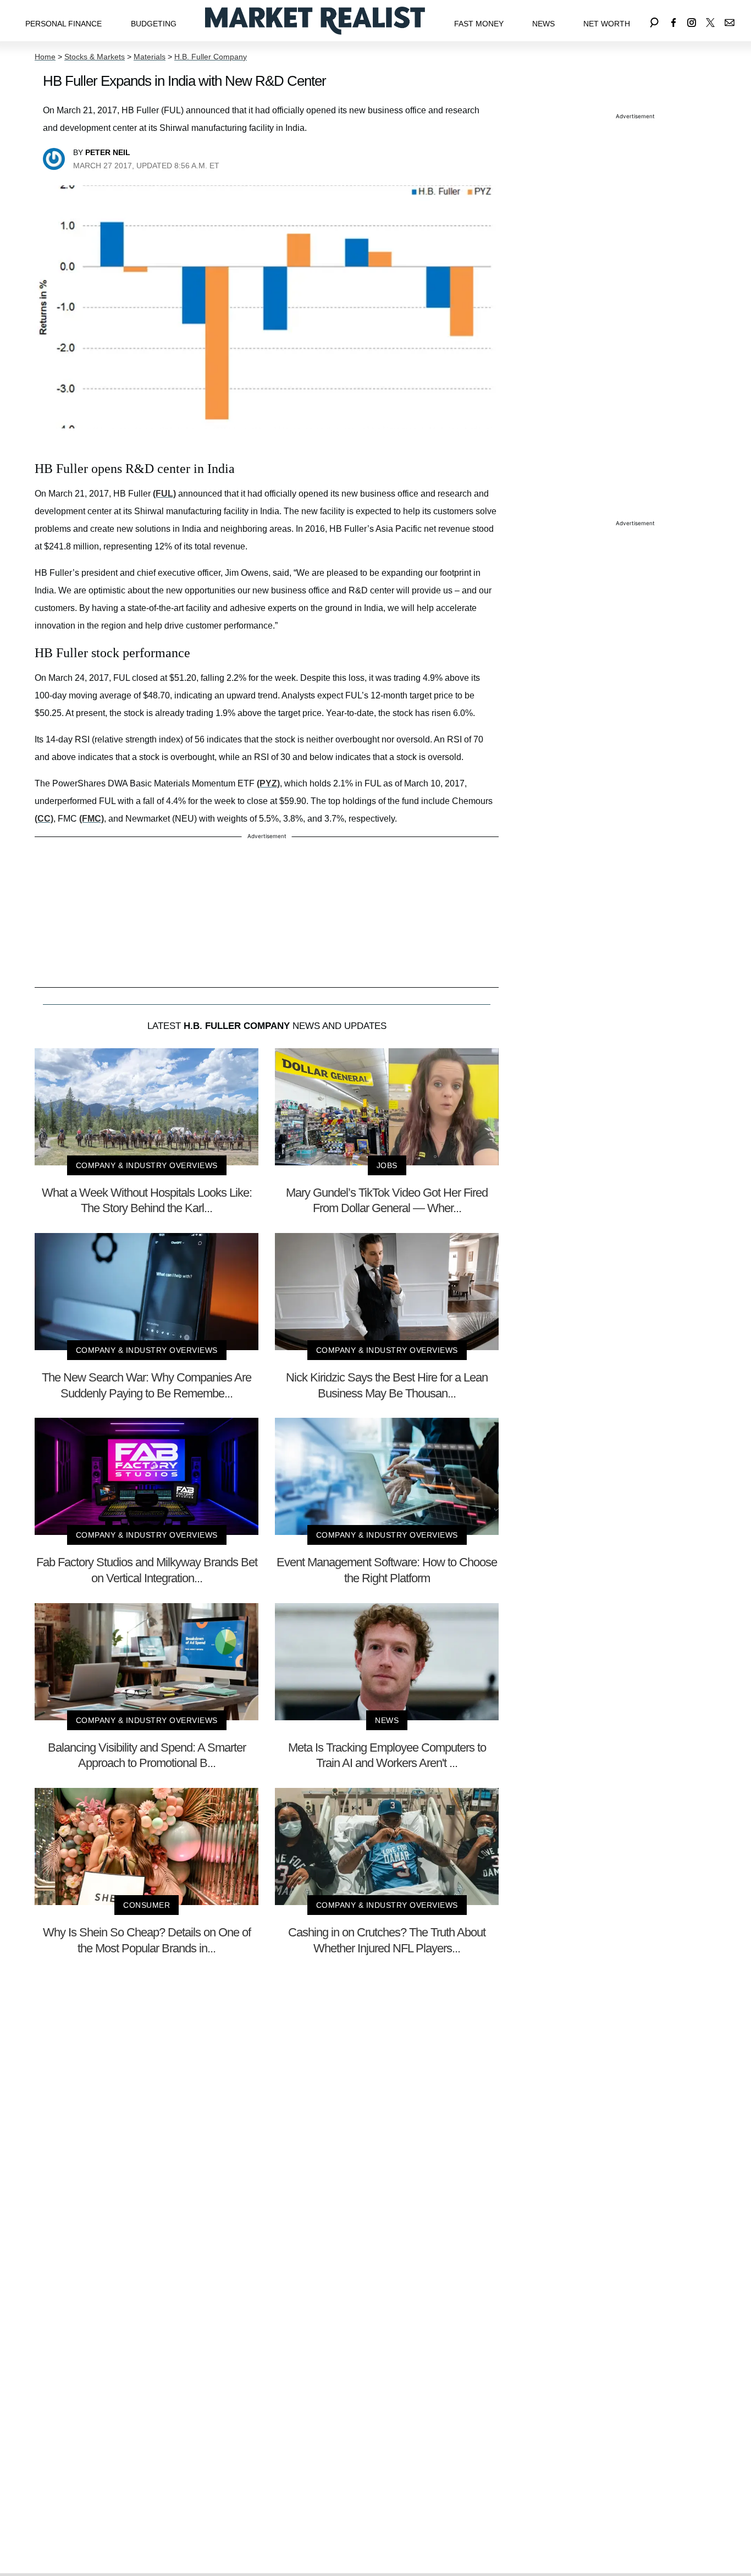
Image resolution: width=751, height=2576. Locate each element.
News (543, 24)
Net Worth (607, 24)
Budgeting (154, 24)
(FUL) (164, 494)
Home (45, 57)
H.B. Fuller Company (211, 57)
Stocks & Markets (95, 57)
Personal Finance (63, 24)
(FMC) (92, 819)
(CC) (44, 819)
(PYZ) (268, 783)
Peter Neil (108, 152)
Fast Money (479, 24)
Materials (150, 57)
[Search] (654, 21)
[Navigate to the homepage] (315, 21)
